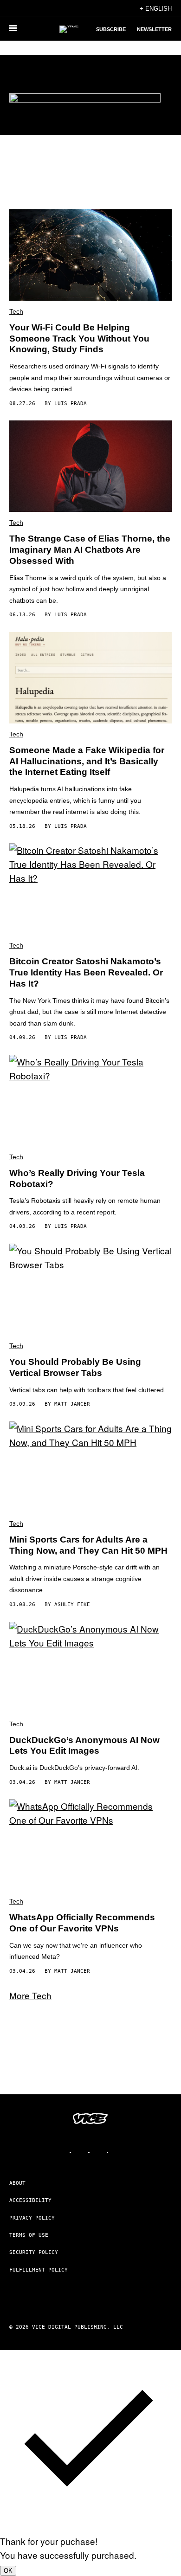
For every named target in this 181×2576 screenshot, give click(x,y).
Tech (16, 311)
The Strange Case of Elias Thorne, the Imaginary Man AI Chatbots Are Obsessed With (90, 550)
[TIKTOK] (100, 2152)
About (17, 2183)
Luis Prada (71, 404)
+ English (156, 9)
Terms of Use (29, 2235)
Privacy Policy (32, 2218)
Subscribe (111, 29)
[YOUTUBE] (118, 2152)
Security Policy (34, 2252)
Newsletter (154, 29)
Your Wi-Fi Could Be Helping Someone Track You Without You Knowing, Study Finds (79, 339)
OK (8, 2571)
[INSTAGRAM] (81, 2152)
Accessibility (30, 2200)
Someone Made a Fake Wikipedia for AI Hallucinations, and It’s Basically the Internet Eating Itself (87, 761)
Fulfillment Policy (39, 2270)
